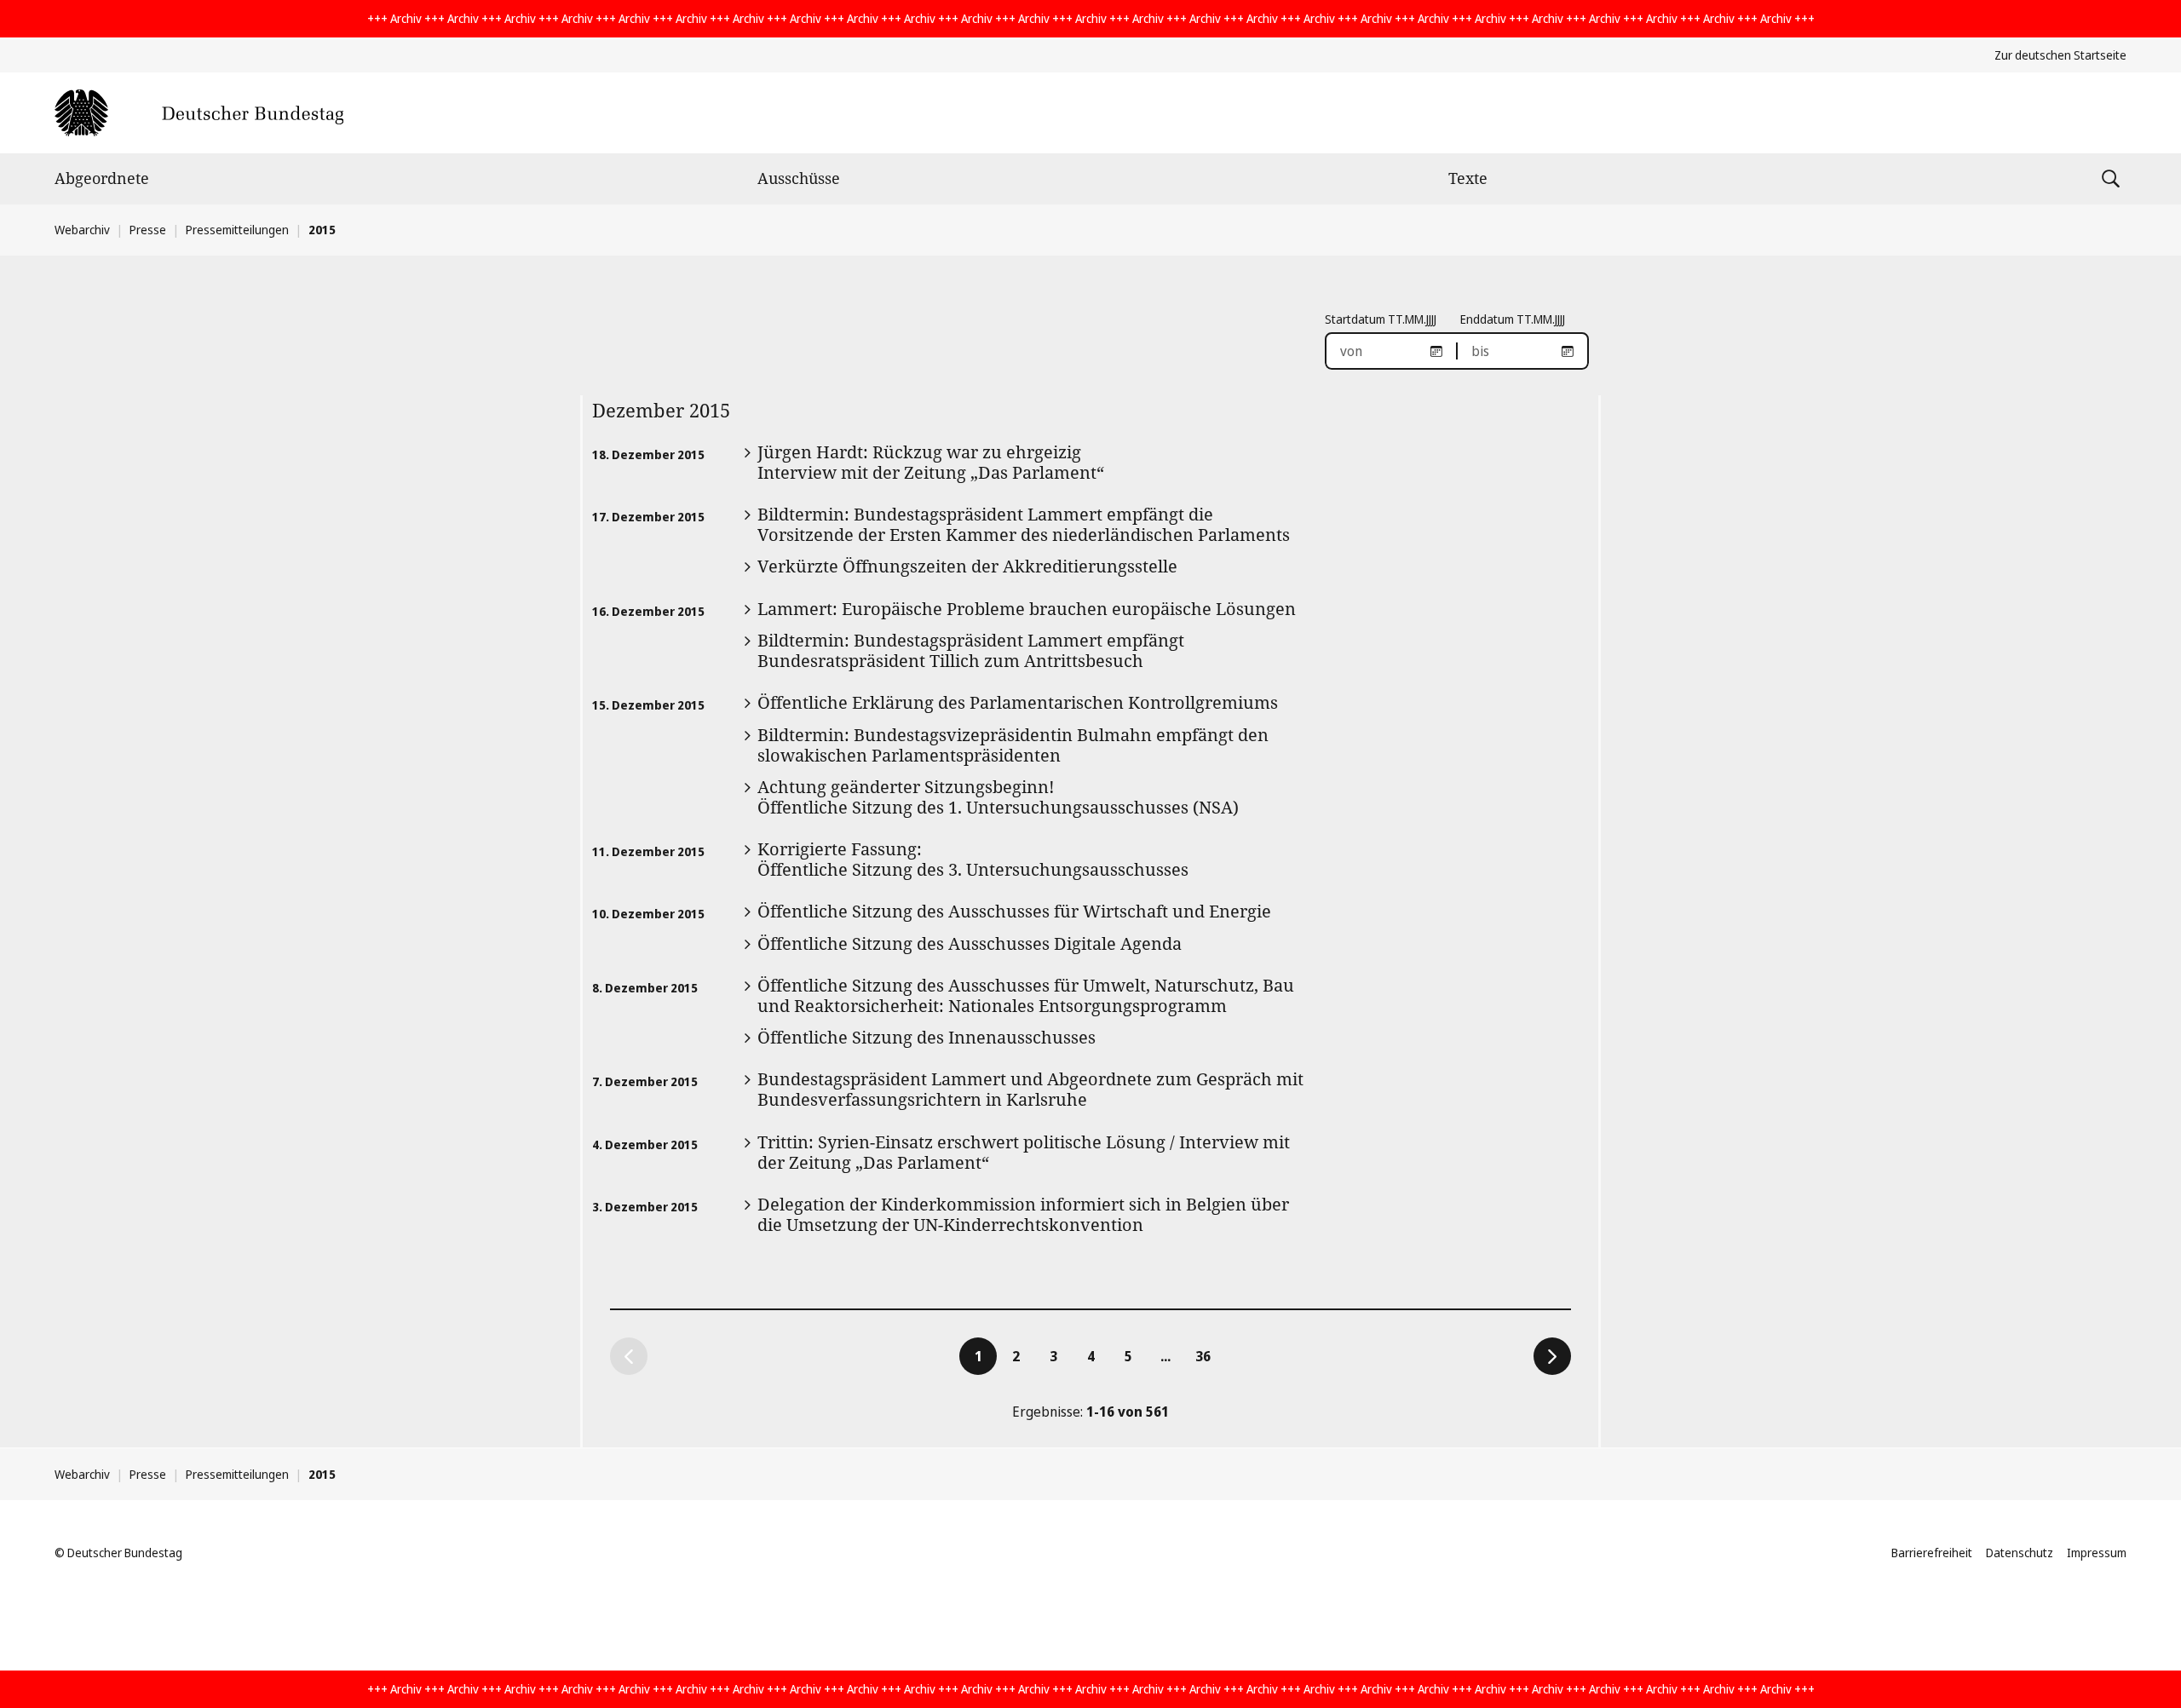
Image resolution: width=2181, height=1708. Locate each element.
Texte (1468, 178)
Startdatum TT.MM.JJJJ (1381, 319)
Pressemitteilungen (237, 230)
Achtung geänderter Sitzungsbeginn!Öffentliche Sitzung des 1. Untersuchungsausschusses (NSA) (998, 797)
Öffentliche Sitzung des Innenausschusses (926, 1037)
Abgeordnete (102, 178)
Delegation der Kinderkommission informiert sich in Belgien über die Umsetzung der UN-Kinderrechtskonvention (1023, 1214)
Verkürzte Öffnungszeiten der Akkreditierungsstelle (967, 566)
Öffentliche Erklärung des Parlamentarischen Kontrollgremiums (1018, 702)
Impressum (2097, 1553)
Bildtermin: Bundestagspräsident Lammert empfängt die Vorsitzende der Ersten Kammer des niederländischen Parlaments (1024, 524)
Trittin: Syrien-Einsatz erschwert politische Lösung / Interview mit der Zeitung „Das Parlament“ (1024, 1152)
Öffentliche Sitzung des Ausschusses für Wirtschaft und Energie (1014, 911)
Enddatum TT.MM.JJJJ (1513, 319)
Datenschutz (2020, 1553)
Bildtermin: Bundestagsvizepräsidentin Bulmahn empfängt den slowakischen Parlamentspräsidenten (1013, 745)
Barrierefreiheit (1932, 1553)
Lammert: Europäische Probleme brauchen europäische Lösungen (1027, 609)
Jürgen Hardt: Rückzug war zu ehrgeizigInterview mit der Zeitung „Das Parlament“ (931, 462)
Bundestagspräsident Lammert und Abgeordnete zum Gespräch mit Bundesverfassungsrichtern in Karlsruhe (1030, 1089)
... (1165, 1356)
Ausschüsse (799, 178)
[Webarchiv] (199, 113)
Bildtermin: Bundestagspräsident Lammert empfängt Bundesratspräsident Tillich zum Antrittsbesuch (971, 650)
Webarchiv (82, 230)
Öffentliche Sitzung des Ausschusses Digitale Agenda (970, 943)
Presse (148, 230)
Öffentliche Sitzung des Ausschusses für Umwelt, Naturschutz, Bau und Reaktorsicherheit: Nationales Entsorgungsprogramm (1026, 995)
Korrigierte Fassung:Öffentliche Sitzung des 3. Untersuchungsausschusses (973, 859)
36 (1208, 1356)
